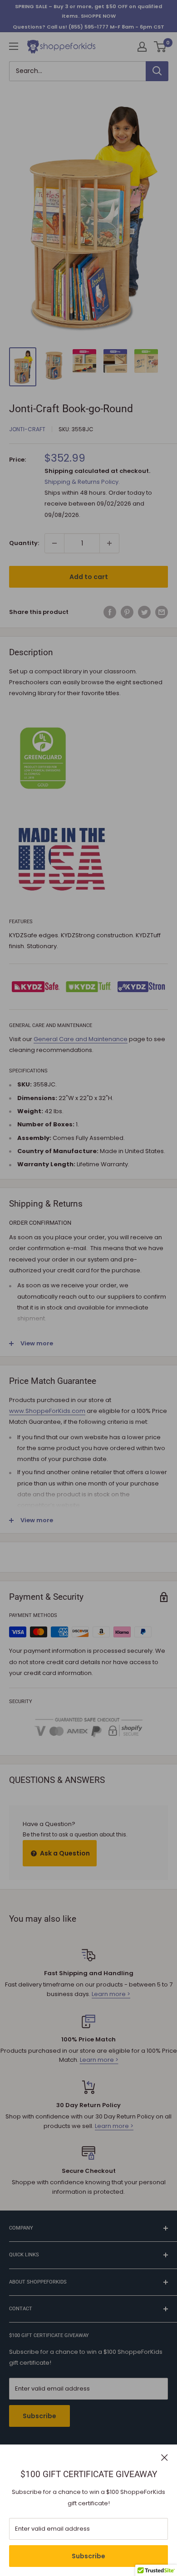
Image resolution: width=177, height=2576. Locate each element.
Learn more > (111, 1994)
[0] (160, 47)
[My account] (142, 47)
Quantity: (24, 543)
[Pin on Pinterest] (127, 612)
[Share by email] (162, 612)
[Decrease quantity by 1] (54, 543)
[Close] (165, 2457)
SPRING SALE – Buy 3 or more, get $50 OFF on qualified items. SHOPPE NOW (88, 11)
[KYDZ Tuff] (89, 987)
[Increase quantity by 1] (109, 543)
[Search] (157, 71)
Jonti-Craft (27, 429)
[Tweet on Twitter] (144, 612)
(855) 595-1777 (88, 27)
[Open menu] (14, 46)
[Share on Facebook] (110, 612)
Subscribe (88, 2556)
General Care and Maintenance (81, 1039)
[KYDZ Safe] (36, 987)
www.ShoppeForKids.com (47, 1411)
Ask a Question (64, 1853)
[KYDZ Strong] (141, 987)
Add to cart (89, 577)
